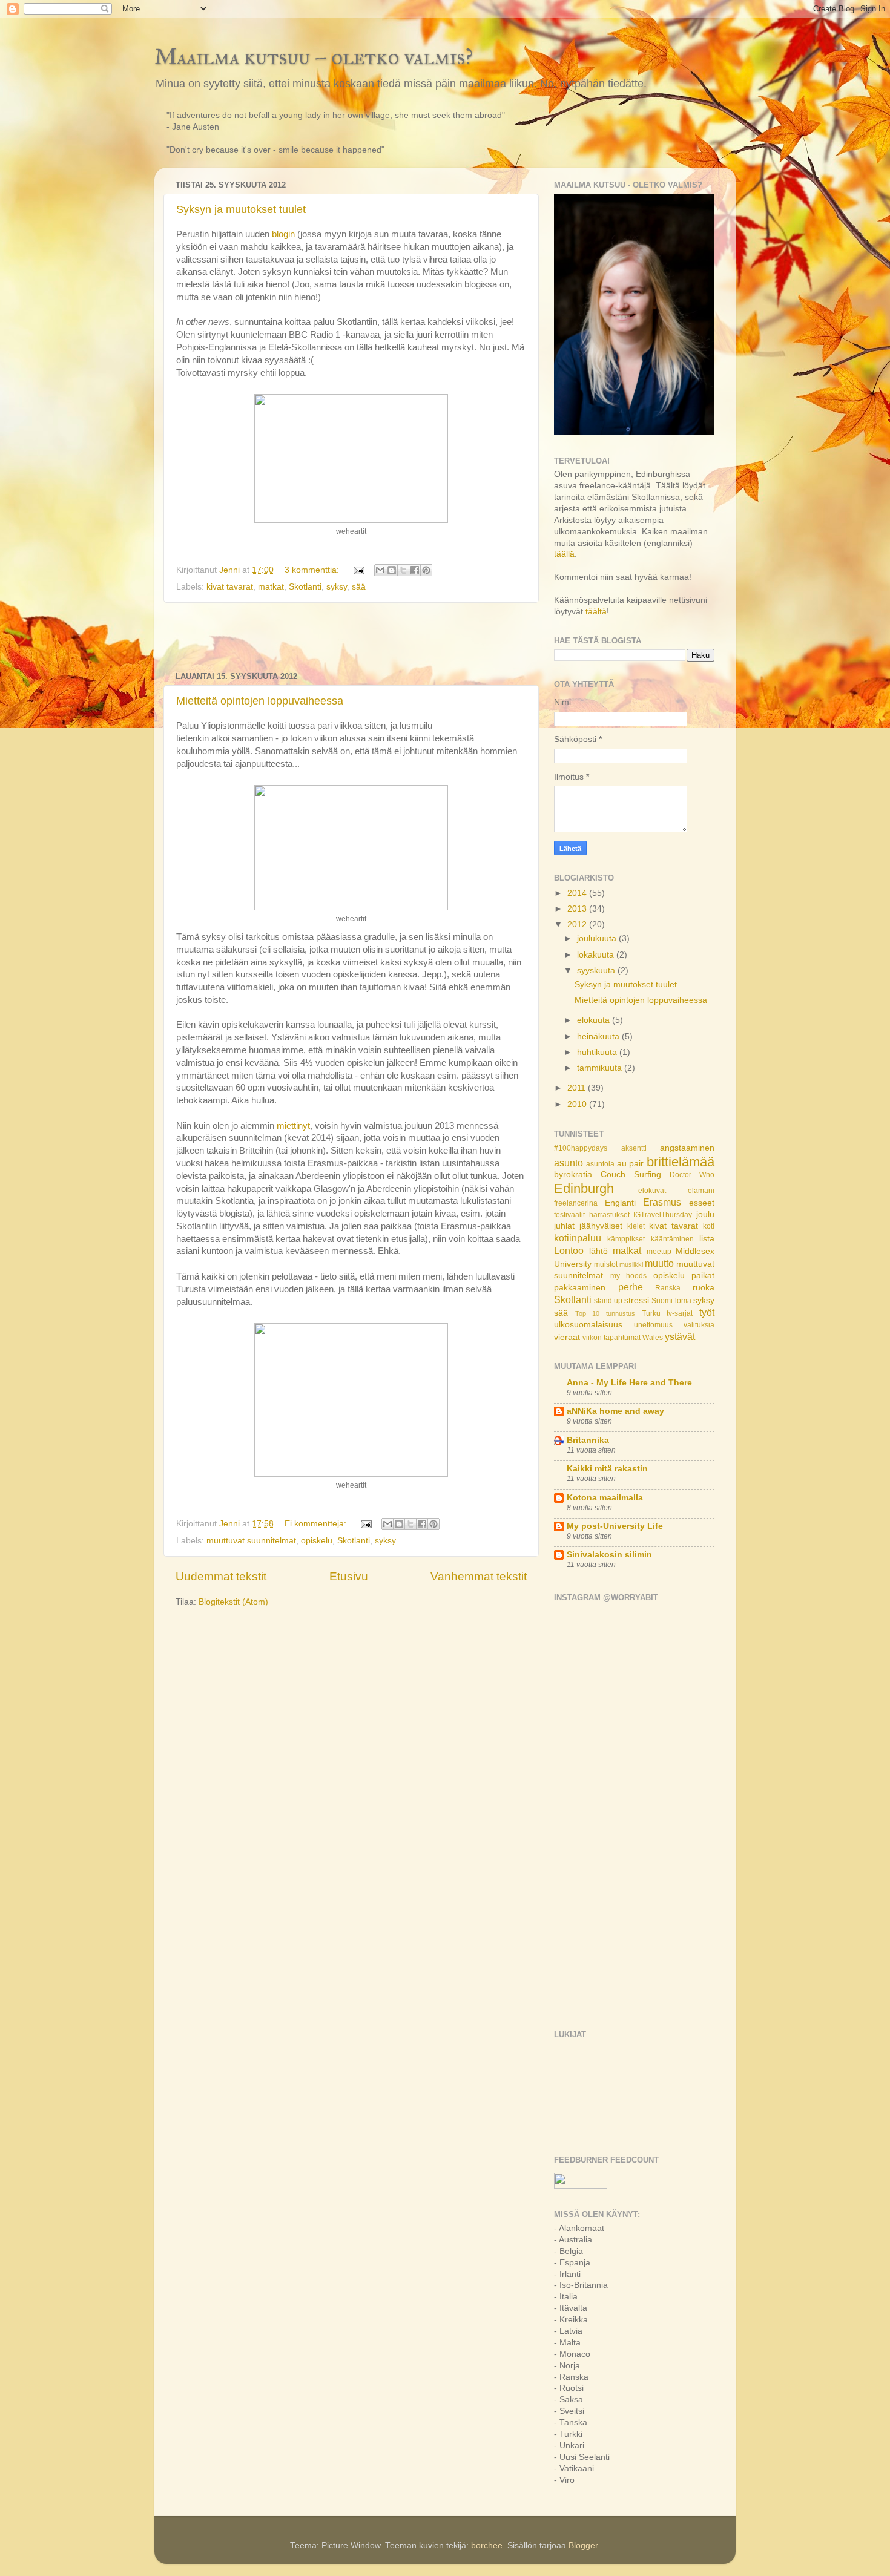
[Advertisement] (351, 637)
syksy (337, 587)
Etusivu (349, 1576)
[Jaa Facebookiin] (415, 570)
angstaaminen (687, 1148)
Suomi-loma (671, 1301)
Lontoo (569, 1250)
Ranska (668, 1288)
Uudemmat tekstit (221, 1576)
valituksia (699, 1325)
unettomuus (653, 1325)
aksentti (634, 1148)
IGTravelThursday (663, 1215)
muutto (659, 1263)
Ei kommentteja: (317, 1524)
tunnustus (621, 1313)
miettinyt (293, 1126)
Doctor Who (692, 1175)
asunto (569, 1163)
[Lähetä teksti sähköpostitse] (358, 570)
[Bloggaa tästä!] (392, 570)
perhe (631, 1287)
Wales (653, 1338)
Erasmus (662, 1202)
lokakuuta (597, 955)
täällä (564, 554)
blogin (285, 234)
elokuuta (595, 1020)
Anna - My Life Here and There (629, 1383)
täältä (596, 612)
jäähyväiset (601, 1226)
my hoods (629, 1276)
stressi (637, 1300)
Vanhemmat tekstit (479, 1576)
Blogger (583, 2545)
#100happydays (581, 1148)
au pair (631, 1164)
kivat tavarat (230, 587)
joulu (705, 1214)
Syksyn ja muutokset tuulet (241, 209)
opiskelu (317, 1541)
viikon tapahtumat (611, 1338)
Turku (651, 1313)
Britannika (588, 1440)
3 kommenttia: (313, 570)
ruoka (704, 1288)
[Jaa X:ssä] (403, 570)
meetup (659, 1252)
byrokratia (573, 1175)
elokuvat (652, 1191)
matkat (271, 587)
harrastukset (609, 1215)
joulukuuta (598, 938)
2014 (578, 893)
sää (359, 587)
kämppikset (626, 1239)
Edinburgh (584, 1188)
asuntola (600, 1164)
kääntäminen (672, 1239)
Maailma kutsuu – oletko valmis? (314, 57)
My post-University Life (615, 1526)
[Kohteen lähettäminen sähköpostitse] (380, 570)
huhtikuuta (598, 1052)
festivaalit (569, 1215)
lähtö (598, 1251)
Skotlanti (305, 587)
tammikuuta (601, 1068)
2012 (578, 925)
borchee (487, 2545)
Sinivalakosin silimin (609, 1555)
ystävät (680, 1336)
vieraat (567, 1337)
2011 (578, 1088)
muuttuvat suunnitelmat (251, 1541)
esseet (702, 1203)
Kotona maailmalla (605, 1498)
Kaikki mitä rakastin (607, 1469)
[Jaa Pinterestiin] (426, 570)
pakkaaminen (580, 1288)
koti (709, 1226)
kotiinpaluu (578, 1238)
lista (707, 1239)
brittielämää (681, 1162)
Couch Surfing (631, 1175)
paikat (703, 1276)
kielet (636, 1226)
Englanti (620, 1203)
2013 (578, 909)
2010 (578, 1104)
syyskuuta (597, 971)
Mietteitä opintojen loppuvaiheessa (260, 701)
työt (707, 1312)
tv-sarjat (680, 1313)
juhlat (564, 1226)
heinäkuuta (599, 1037)
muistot (606, 1264)
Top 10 (588, 1313)
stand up (608, 1301)
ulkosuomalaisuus (588, 1325)
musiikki (631, 1264)
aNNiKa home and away (615, 1411)
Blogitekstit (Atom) (233, 1602)
